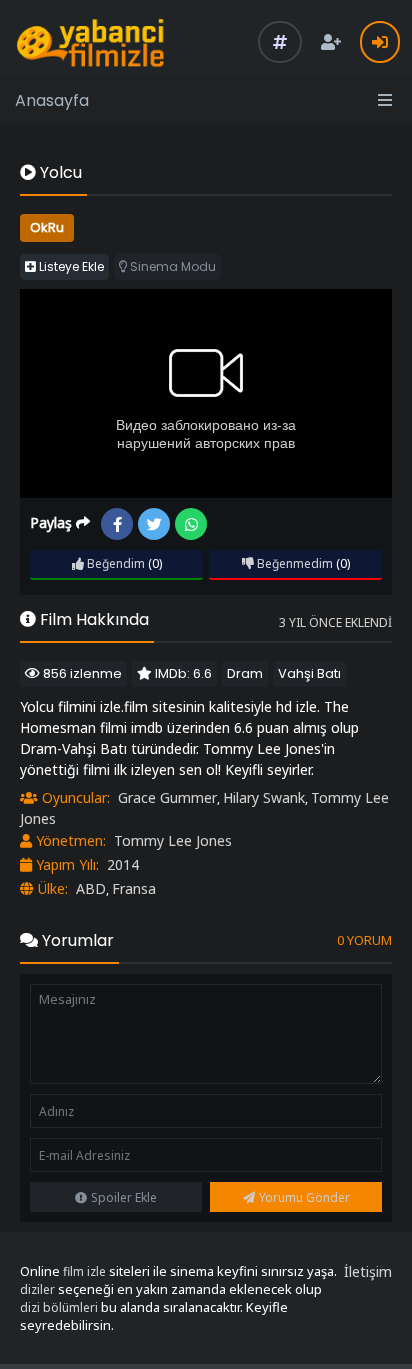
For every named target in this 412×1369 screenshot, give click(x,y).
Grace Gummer (167, 797)
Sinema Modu (171, 266)
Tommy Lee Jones (173, 840)
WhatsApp (191, 524)
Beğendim (114, 563)
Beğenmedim (293, 563)
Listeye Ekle (70, 266)
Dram (245, 673)
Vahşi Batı (309, 673)
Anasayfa (52, 100)
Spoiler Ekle (124, 1197)
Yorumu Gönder (304, 1197)
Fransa (134, 888)
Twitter (154, 524)
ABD (91, 888)
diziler (37, 1289)
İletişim (368, 1271)
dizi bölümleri (59, 1307)
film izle (84, 1271)
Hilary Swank (264, 797)
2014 (123, 864)
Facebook (117, 524)
